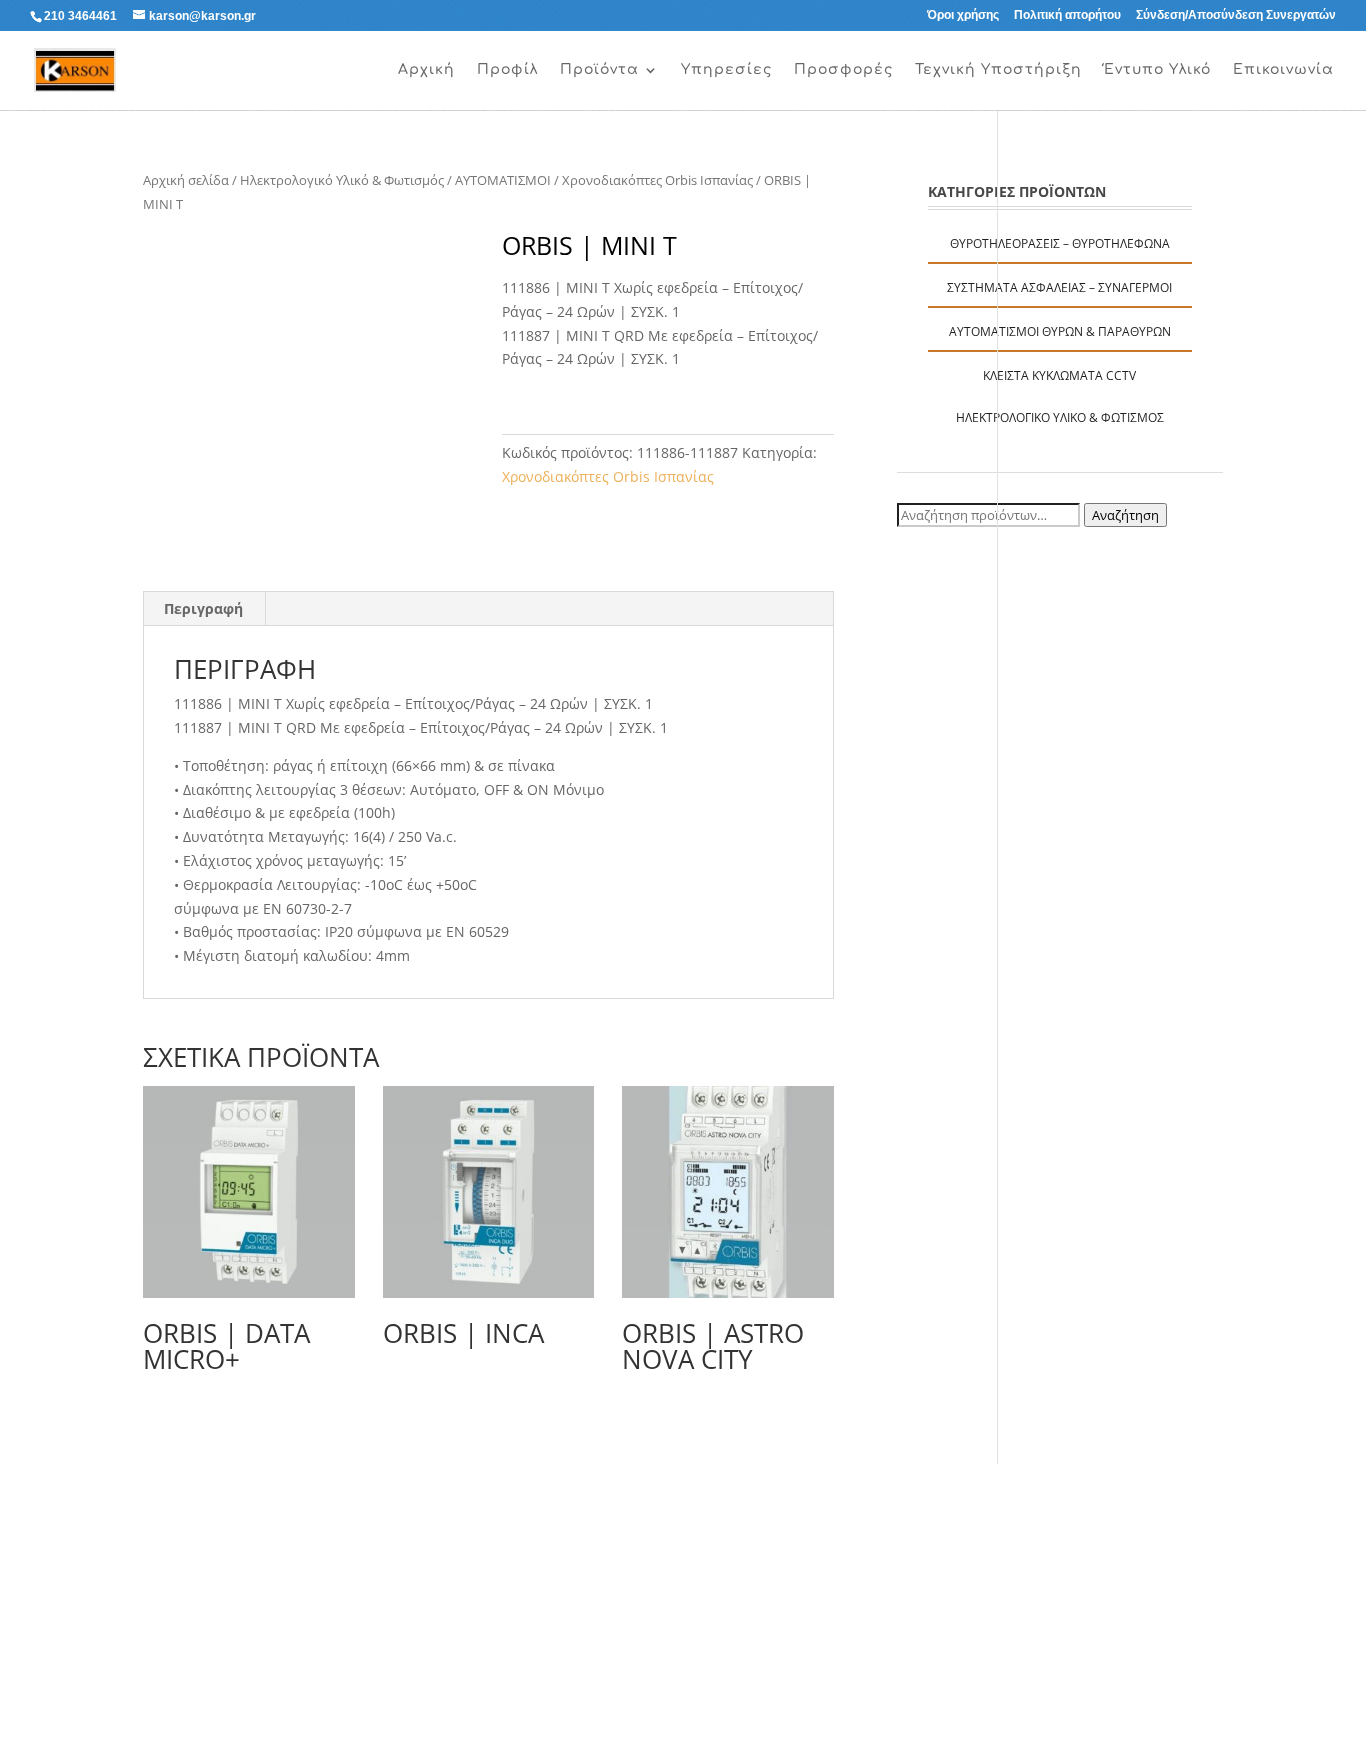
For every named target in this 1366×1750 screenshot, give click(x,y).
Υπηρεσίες (726, 70)
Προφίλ (507, 70)
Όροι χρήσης (963, 15)
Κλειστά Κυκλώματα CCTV (1059, 375)
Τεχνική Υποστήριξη (998, 70)
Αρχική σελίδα (186, 180)
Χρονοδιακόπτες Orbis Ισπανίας (657, 180)
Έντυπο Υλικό (1157, 70)
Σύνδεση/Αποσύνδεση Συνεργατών (1236, 15)
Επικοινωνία (1283, 70)
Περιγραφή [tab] (203, 608)
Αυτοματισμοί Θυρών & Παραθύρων (1060, 331)
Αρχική (426, 70)
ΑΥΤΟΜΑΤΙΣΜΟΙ (503, 180)
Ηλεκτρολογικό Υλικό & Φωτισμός (342, 180)
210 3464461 (80, 16)
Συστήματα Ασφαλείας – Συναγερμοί (1059, 287)
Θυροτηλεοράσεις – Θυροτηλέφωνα (1060, 243)
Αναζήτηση (1125, 515)
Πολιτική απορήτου (1067, 15)
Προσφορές (843, 70)
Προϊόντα (599, 70)
